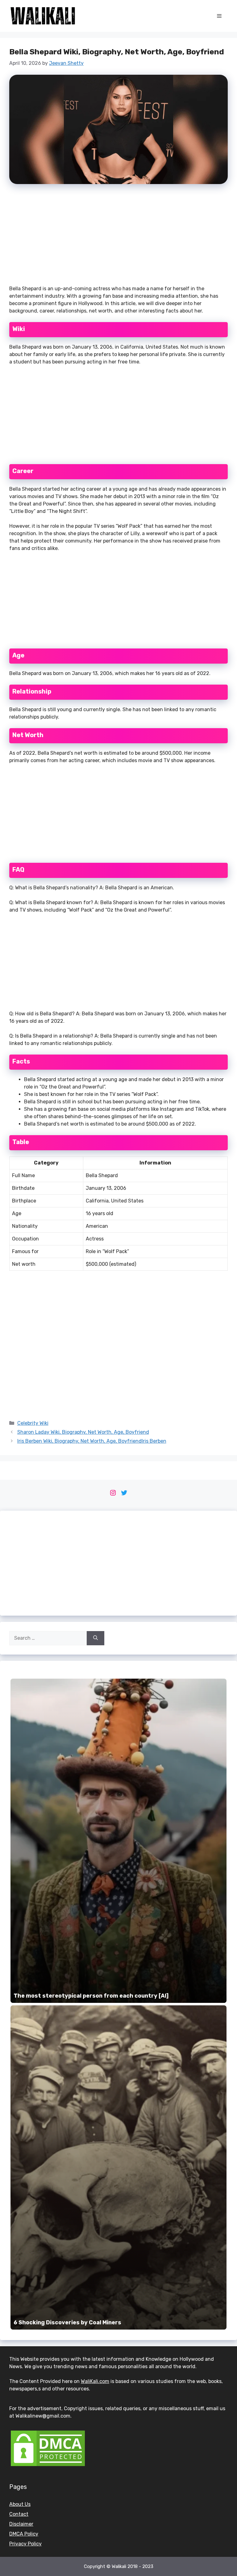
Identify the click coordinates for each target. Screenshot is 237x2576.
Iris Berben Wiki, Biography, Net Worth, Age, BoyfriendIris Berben (92, 1441)
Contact (19, 2514)
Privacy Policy (25, 2544)
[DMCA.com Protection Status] (48, 2466)
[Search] (96, 1638)
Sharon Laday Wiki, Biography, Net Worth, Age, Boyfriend (83, 1432)
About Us (20, 2504)
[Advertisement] (118, 237)
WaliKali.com (95, 2381)
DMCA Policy (24, 2534)
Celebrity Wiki (33, 1423)
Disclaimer (21, 2524)
